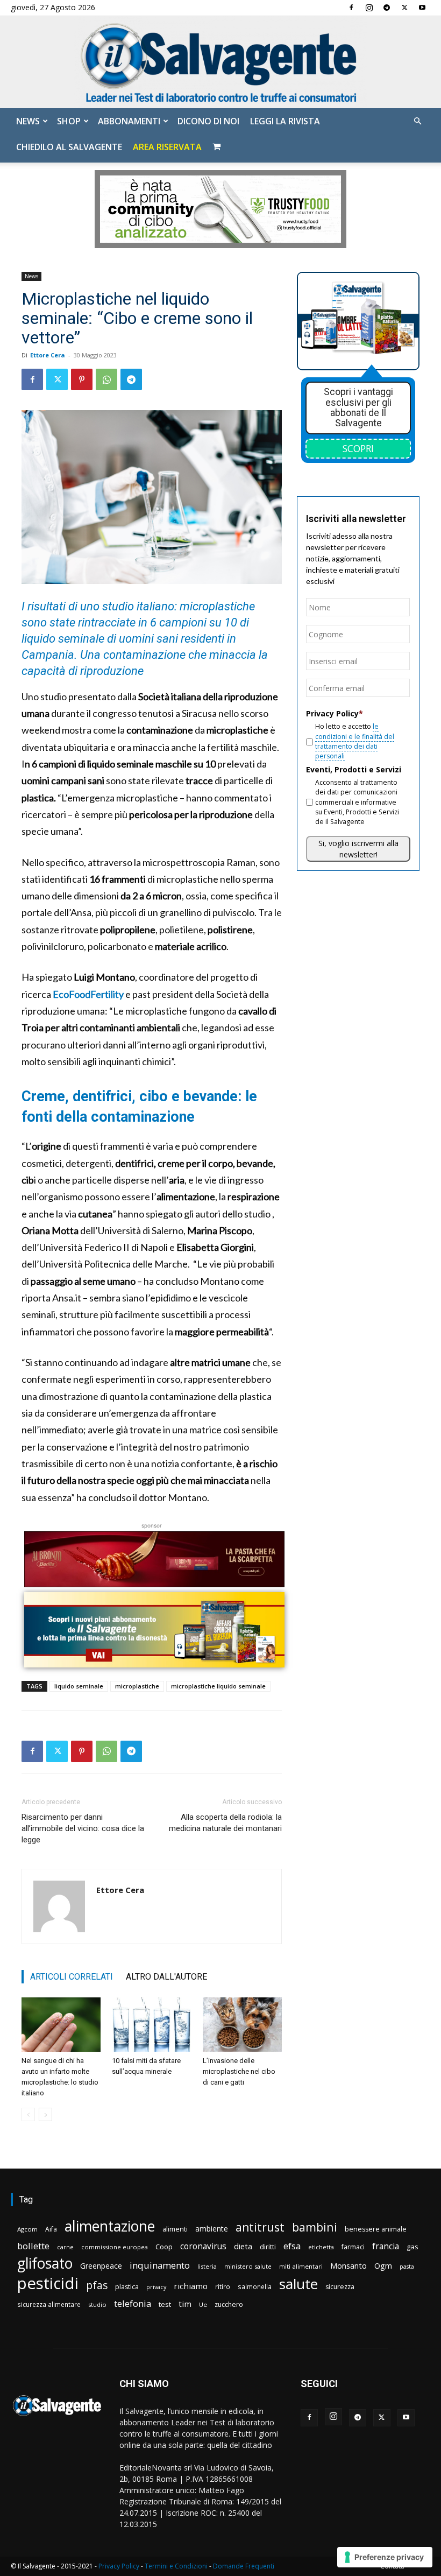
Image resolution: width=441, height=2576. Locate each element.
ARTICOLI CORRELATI (72, 1977)
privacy (156, 2287)
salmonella (255, 2286)
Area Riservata (167, 147)
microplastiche (137, 1686)
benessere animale (376, 2229)
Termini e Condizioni (176, 2566)
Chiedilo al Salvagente (69, 147)
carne (65, 2247)
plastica (127, 2287)
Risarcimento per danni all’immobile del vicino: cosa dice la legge (83, 1828)
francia (386, 2246)
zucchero (229, 2304)
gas (412, 2247)
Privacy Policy (119, 2566)
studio (97, 2304)
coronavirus (203, 2246)
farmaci (353, 2247)
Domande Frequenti (244, 2566)
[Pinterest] (82, 379)
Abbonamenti (129, 121)
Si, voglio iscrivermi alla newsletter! (358, 849)
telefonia (133, 2303)
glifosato (45, 2264)
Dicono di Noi (208, 121)
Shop (69, 121)
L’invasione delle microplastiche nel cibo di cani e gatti (239, 2071)
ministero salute (248, 2266)
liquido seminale (79, 1686)
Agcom (27, 2229)
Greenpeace (101, 2266)
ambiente (212, 2229)
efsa (292, 2246)
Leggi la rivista (285, 121)
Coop (164, 2247)
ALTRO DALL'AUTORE (166, 1977)
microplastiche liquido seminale (218, 1686)
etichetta (321, 2247)
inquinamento (160, 2265)
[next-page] (45, 2114)
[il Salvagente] (220, 62)
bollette (33, 2246)
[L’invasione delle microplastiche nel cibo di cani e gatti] (242, 2025)
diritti (268, 2247)
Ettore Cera (48, 355)
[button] (417, 121)
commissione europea (115, 2247)
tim (185, 2304)
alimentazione (110, 2226)
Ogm (383, 2266)
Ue (203, 2304)
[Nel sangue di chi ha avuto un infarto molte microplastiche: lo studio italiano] (61, 2025)
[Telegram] (387, 8)
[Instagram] (369, 8)
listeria (207, 2266)
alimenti (175, 2229)
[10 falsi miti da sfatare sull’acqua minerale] (151, 2025)
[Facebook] (351, 8)
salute (298, 2284)
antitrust (260, 2227)
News (28, 121)
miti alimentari (301, 2266)
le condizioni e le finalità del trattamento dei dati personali (355, 741)
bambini (315, 2227)
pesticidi (48, 2283)
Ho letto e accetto (355, 741)
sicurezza (340, 2287)
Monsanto (348, 2266)
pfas (97, 2286)
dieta (243, 2246)
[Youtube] (422, 8)
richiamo (191, 2286)
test (165, 2304)
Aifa (51, 2229)
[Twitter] (404, 8)
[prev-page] (28, 2114)
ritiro (223, 2286)
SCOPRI (358, 448)
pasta (407, 2267)
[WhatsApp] (106, 379)
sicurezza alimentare (49, 2304)
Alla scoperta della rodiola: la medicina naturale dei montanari (225, 1823)
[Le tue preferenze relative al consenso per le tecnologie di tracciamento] (385, 2557)
